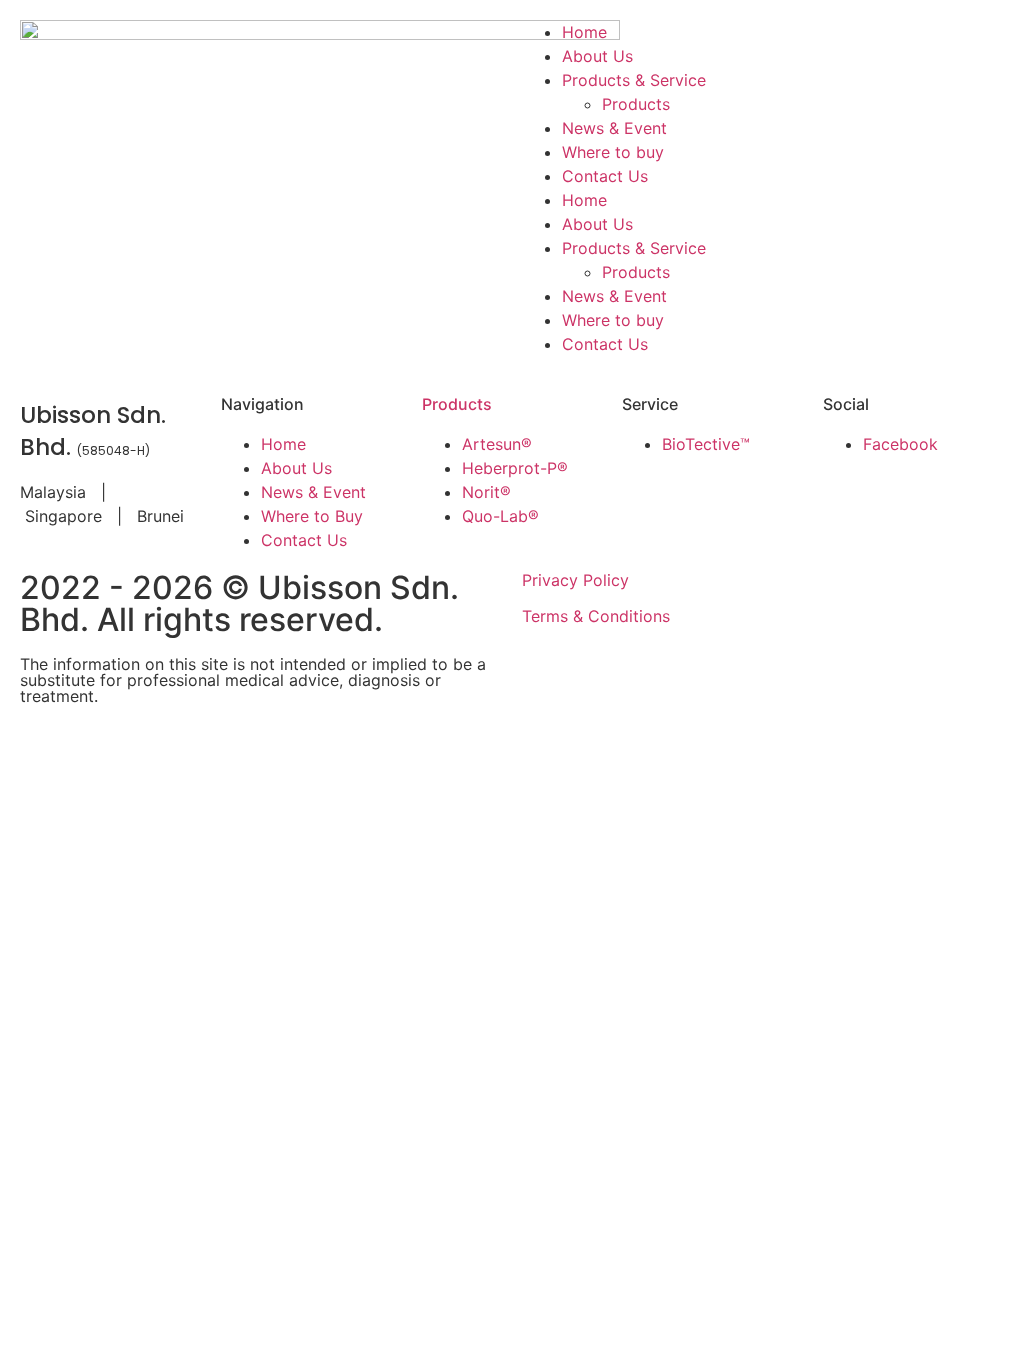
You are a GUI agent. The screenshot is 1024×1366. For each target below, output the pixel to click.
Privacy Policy (575, 580)
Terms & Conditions (596, 616)
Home (584, 32)
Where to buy (613, 152)
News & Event (614, 128)
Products (636, 104)
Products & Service (634, 80)
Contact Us (605, 176)
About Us (597, 56)
